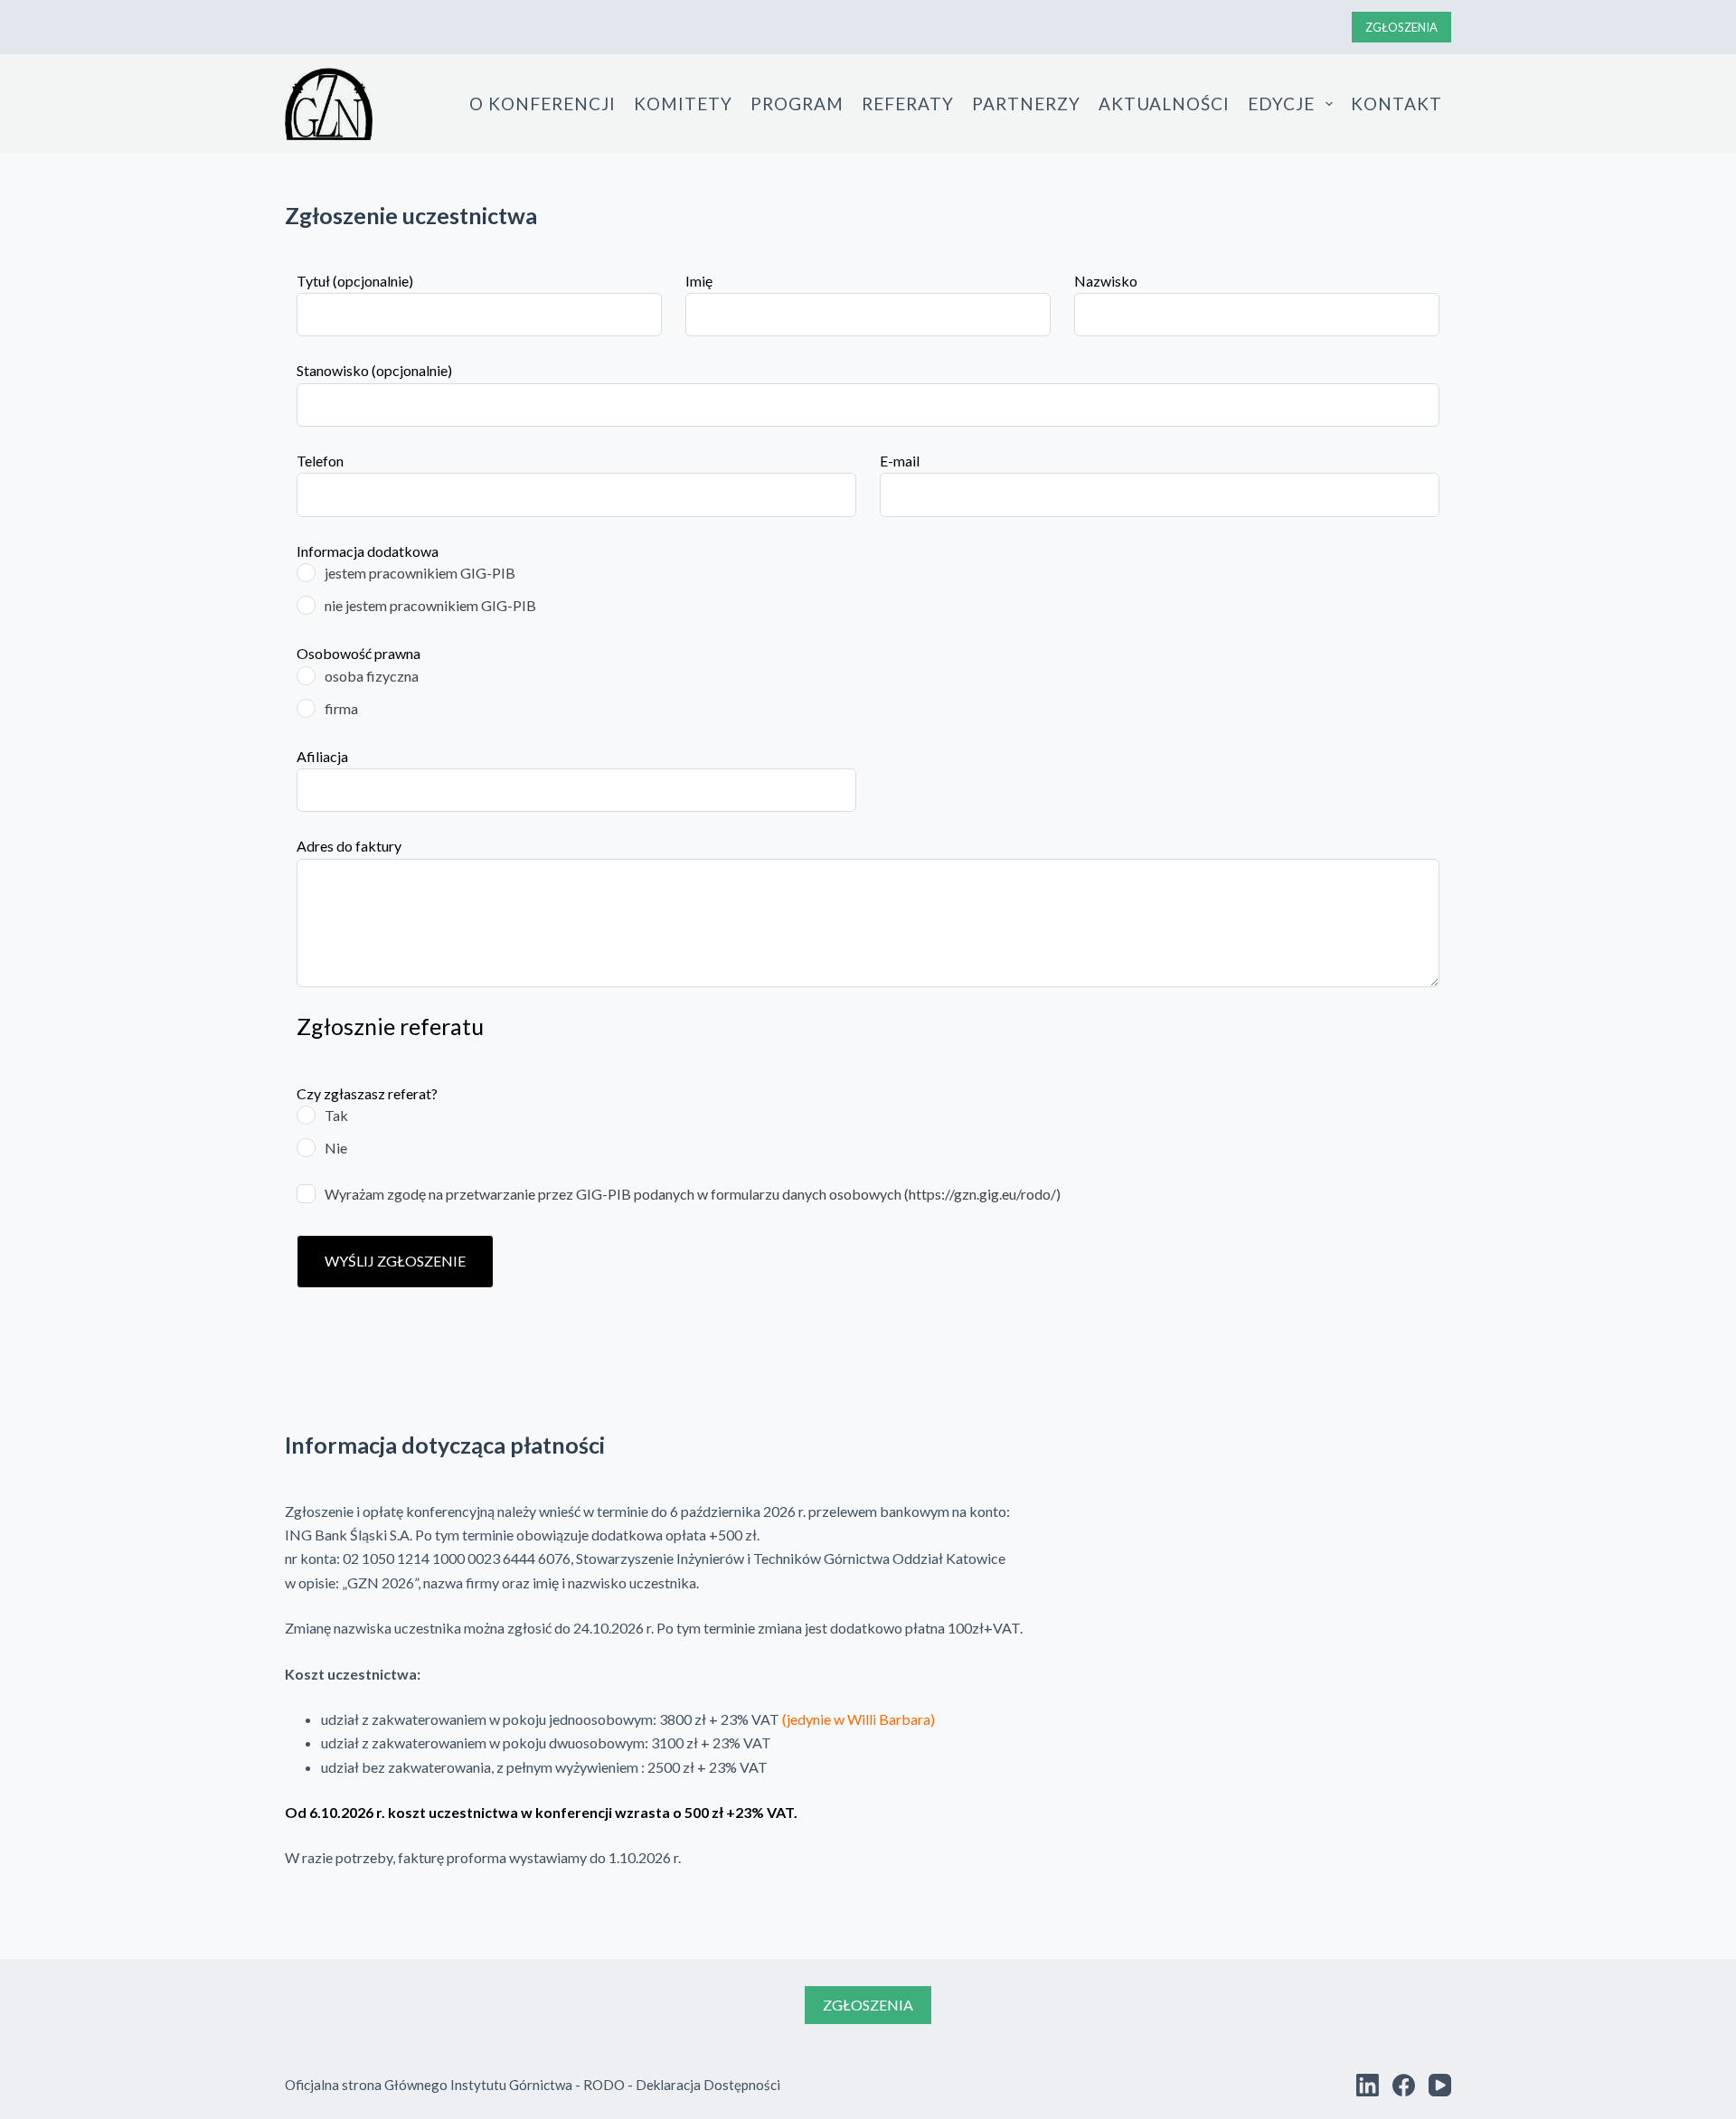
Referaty (908, 104)
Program (797, 104)
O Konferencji (542, 104)
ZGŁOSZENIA (1401, 27)
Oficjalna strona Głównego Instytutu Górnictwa (429, 2085)
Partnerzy (1026, 104)
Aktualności (1164, 104)
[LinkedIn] (1368, 2085)
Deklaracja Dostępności (708, 2085)
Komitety (683, 104)
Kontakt (1396, 104)
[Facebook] (1404, 2085)
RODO (604, 2085)
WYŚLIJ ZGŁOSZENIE (395, 1261)
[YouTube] (1440, 2085)
